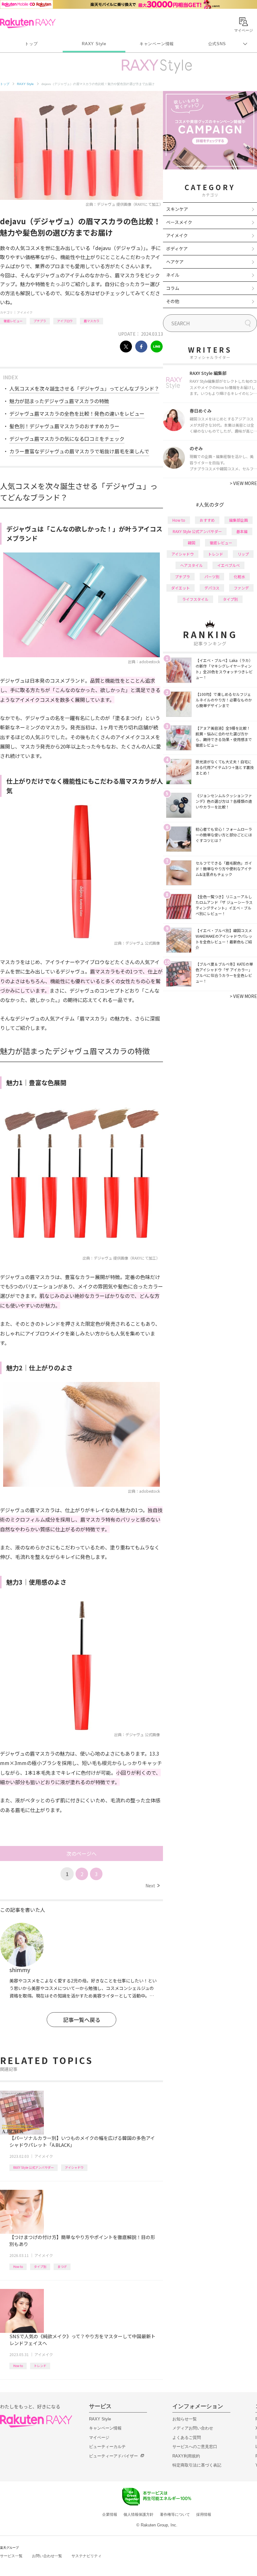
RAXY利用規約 (186, 2456)
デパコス (212, 588)
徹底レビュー (13, 321)
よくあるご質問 (187, 2437)
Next (152, 1885)
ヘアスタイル (191, 565)
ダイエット (181, 588)
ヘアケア (175, 262)
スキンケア (177, 209)
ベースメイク (179, 222)
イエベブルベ (228, 565)
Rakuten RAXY (28, 23)
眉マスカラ (92, 321)
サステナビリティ (87, 2556)
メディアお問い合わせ (193, 2428)
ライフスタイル (195, 599)
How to (18, 2267)
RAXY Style (94, 44)
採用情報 (204, 2515)
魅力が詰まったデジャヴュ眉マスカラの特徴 (59, 401)
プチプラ (40, 321)
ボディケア (177, 248)
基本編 (242, 531)
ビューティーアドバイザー (113, 2456)
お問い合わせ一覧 (47, 2556)
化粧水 (239, 576)
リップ (243, 554)
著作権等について (175, 2515)
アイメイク (25, 312)
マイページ (99, 2437)
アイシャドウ (74, 2167)
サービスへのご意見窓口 (195, 2447)
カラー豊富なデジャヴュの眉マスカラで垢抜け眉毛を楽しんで (79, 451)
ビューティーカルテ (107, 2447)
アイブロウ (65, 321)
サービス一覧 (11, 2556)
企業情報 (110, 2515)
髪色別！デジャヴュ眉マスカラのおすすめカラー (64, 426)
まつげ (62, 2267)
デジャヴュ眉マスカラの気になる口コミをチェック (67, 439)
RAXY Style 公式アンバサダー (34, 2167)
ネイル (173, 275)
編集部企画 (239, 520)
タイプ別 (40, 2267)
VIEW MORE (243, 483)
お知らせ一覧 (185, 2419)
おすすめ (207, 520)
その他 (173, 301)
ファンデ (241, 588)
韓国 (191, 543)
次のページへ (81, 1853)
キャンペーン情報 (157, 44)
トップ (31, 44)
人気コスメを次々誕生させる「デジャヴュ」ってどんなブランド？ (84, 388)
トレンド (40, 2366)
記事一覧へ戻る (82, 2020)
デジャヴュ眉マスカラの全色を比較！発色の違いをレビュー (77, 413)
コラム (173, 288)
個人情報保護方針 (139, 2515)
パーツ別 (212, 576)
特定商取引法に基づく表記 (197, 2465)
